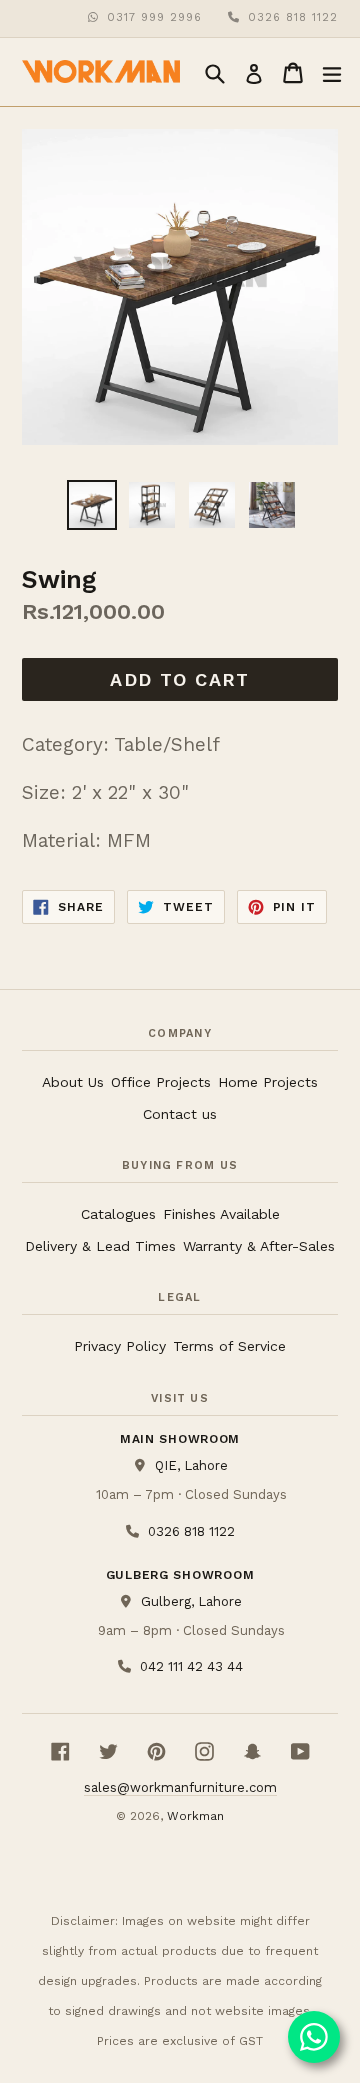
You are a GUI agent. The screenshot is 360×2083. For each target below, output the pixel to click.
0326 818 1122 (293, 17)
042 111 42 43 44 (191, 1666)
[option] (92, 505)
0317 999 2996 (154, 17)
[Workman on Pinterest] (156, 1751)
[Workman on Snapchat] (252, 1751)
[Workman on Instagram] (204, 1751)
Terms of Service (229, 1346)
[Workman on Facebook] (60, 1751)
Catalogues (118, 1214)
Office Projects (161, 1082)
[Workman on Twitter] (108, 1751)
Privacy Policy (120, 1346)
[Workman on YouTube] (300, 1751)
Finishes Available (221, 1214)
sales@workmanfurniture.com (180, 1787)
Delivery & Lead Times (100, 1246)
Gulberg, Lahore (191, 1601)
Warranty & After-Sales (259, 1246)
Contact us (180, 1114)
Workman (195, 1816)
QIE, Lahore (191, 1465)
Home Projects (268, 1082)
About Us (73, 1082)
